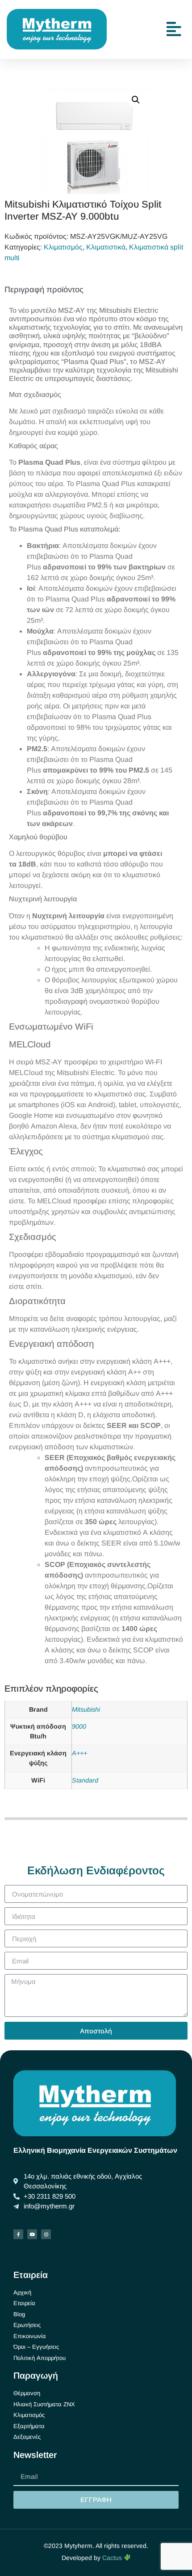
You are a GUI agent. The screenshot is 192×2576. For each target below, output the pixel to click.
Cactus (113, 2558)
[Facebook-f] (18, 2234)
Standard (85, 1780)
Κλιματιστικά (106, 247)
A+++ (79, 1753)
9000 (79, 1726)
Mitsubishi (86, 1709)
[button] (136, 100)
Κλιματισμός (63, 247)
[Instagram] (46, 2234)
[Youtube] (32, 2234)
